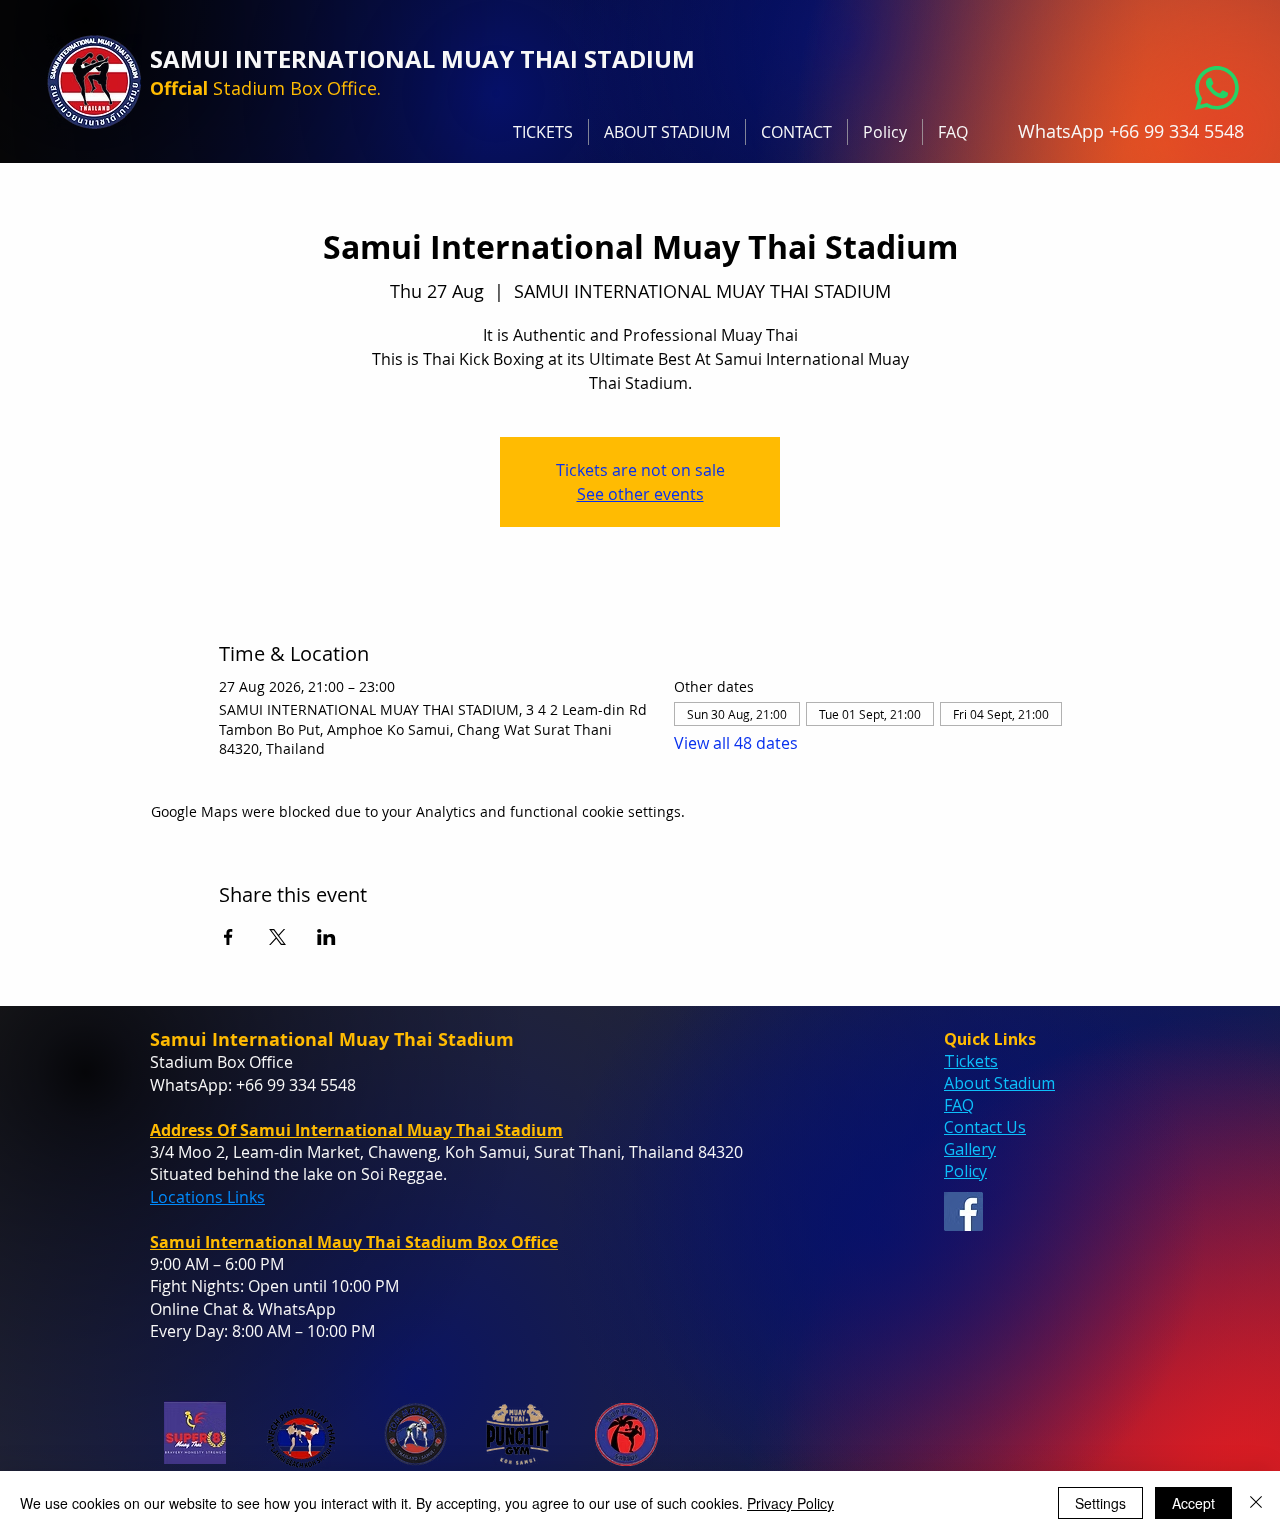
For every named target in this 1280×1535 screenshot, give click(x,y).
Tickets (971, 1061)
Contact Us (985, 1127)
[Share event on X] (277, 937)
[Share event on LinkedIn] (326, 937)
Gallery (970, 1149)
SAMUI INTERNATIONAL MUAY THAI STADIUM (422, 58)
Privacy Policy (790, 1503)
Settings (1100, 1503)
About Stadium (999, 1083)
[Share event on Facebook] (228, 937)
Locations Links (207, 1197)
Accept (1193, 1503)
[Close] (1256, 1503)
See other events (640, 494)
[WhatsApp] (1217, 88)
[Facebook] (963, 1211)
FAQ (959, 1105)
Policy (965, 1171)
